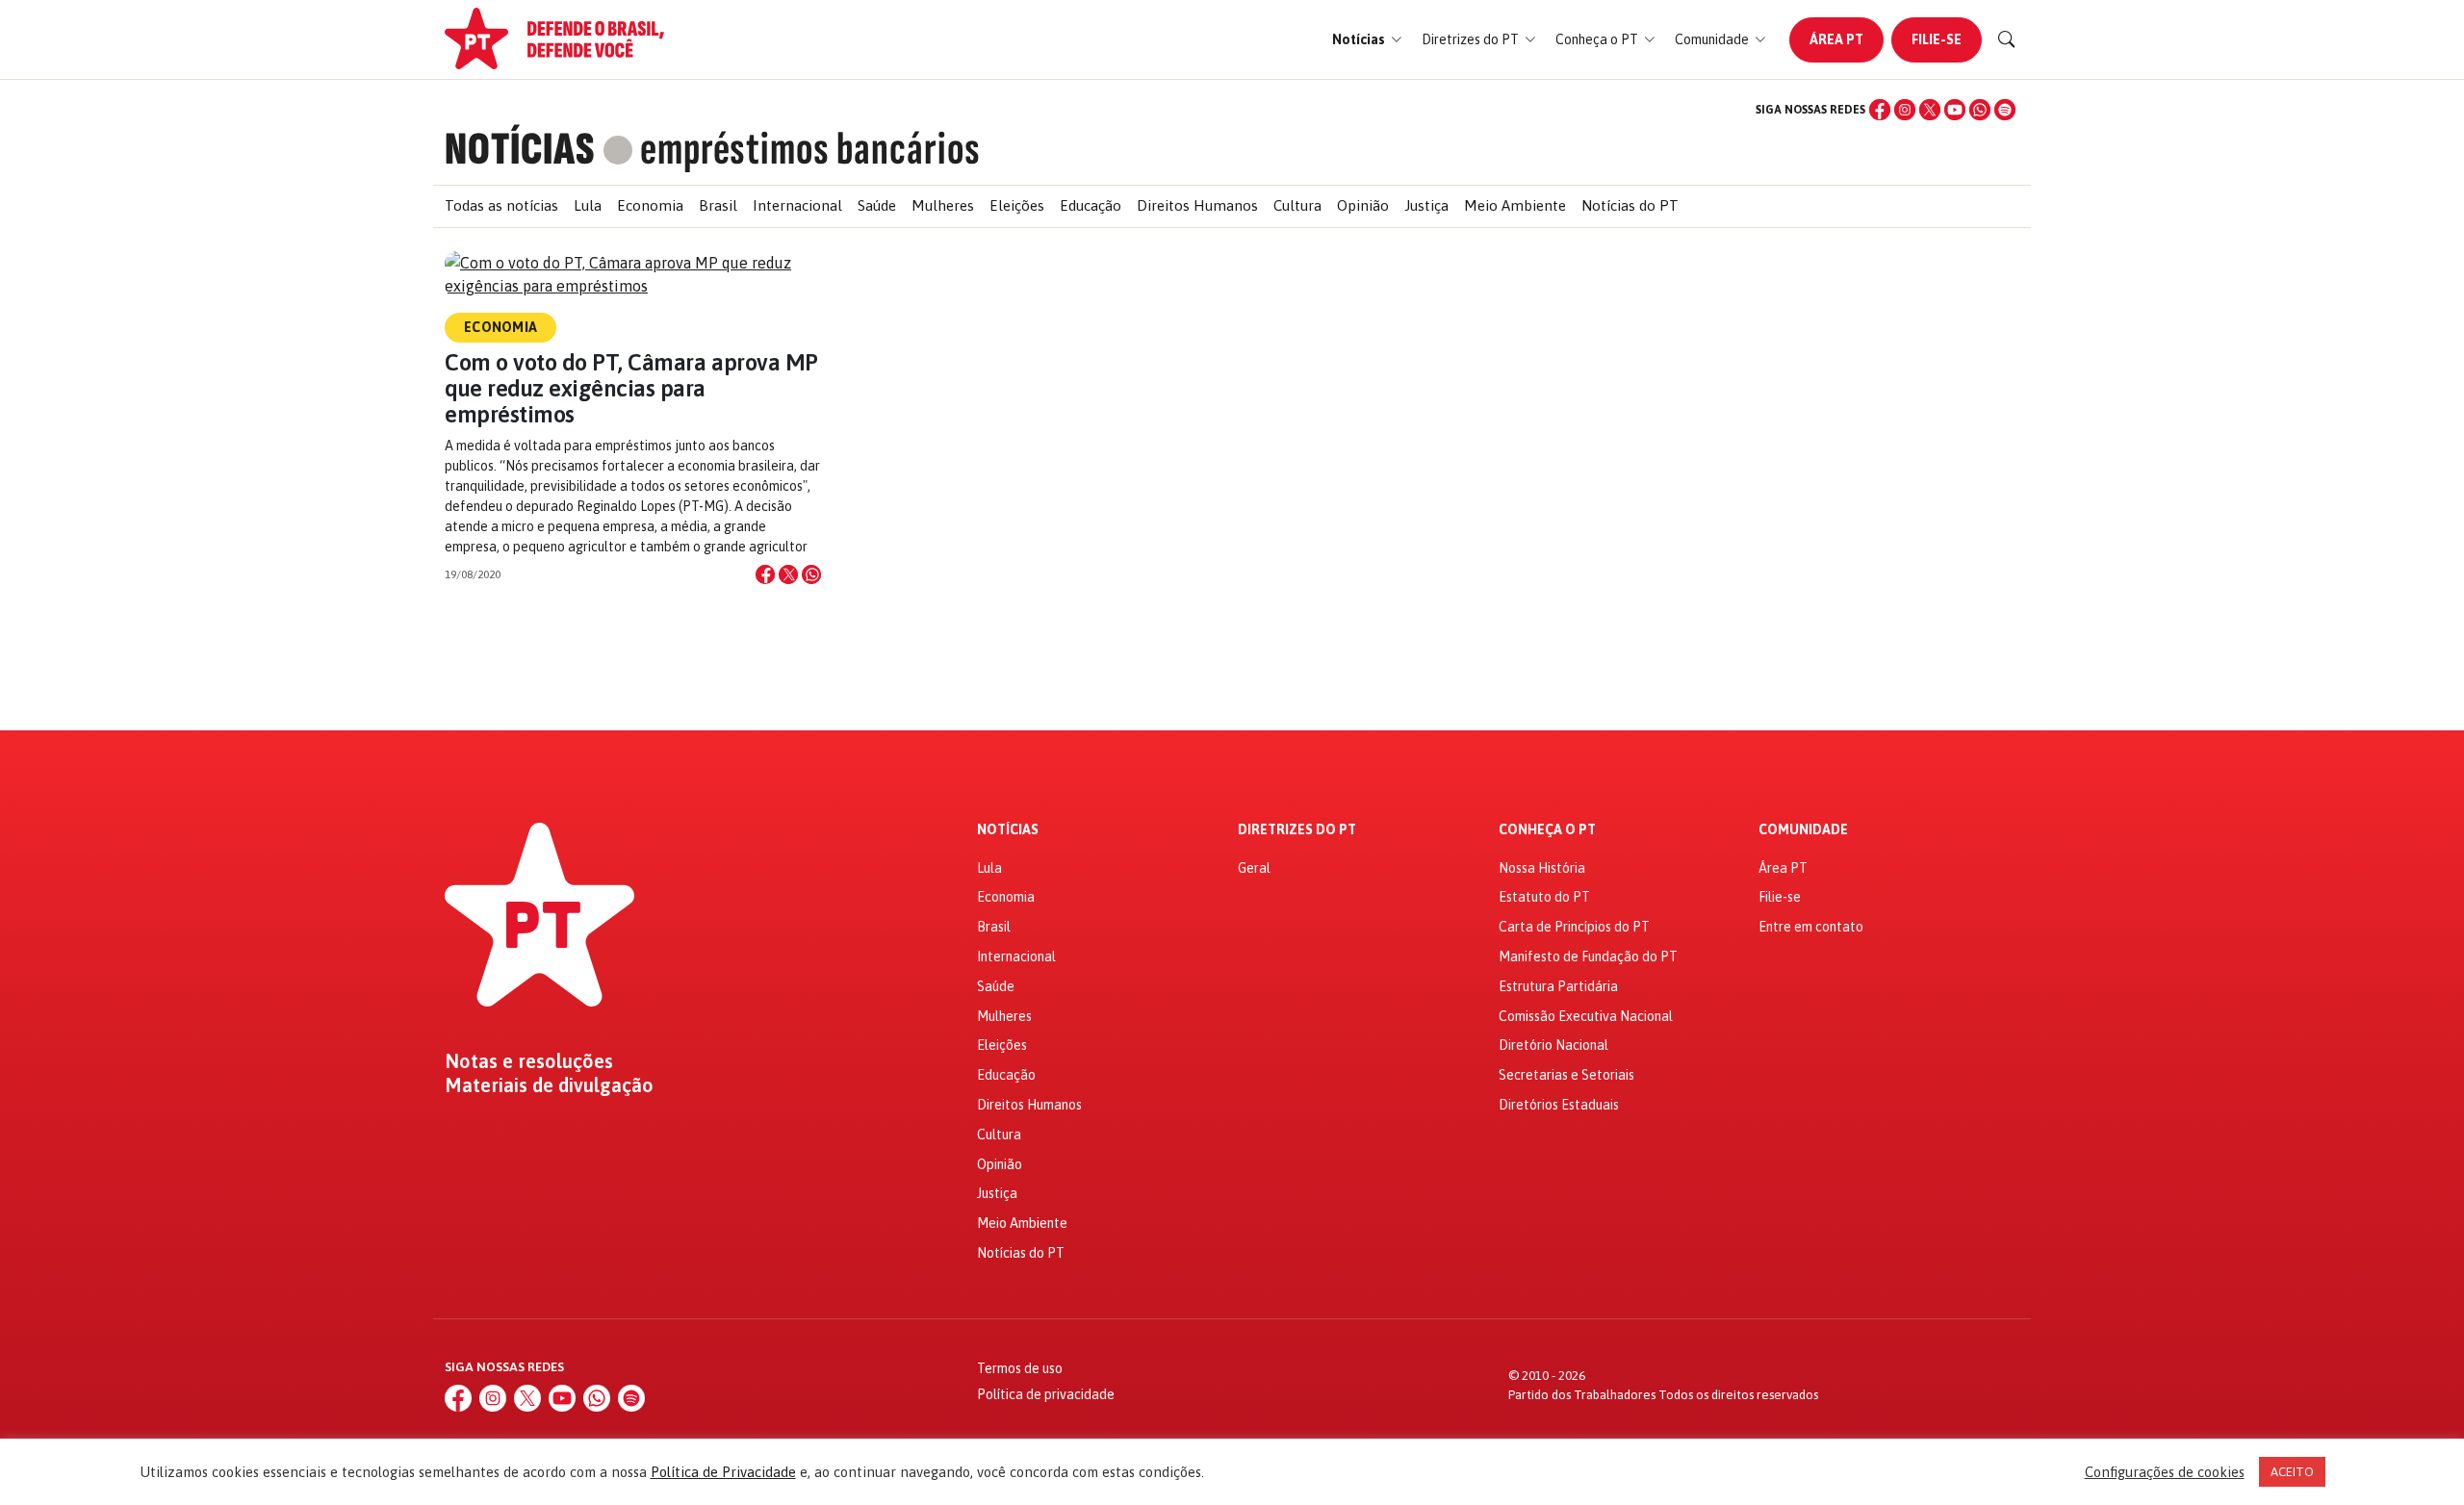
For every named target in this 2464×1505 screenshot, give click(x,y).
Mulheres (943, 205)
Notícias (1008, 830)
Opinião (1363, 205)
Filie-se (1937, 39)
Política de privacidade (1046, 1394)
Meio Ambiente (1515, 205)
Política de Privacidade (723, 1472)
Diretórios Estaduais (1559, 1105)
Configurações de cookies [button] (2165, 1472)
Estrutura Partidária (1558, 986)
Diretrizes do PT (1297, 830)
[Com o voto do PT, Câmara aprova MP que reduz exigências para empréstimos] (633, 274)
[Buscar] (2007, 39)
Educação (1091, 205)
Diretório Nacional (1553, 1045)
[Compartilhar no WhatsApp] (811, 574)
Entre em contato (1811, 927)
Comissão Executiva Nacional (1586, 1016)
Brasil (718, 205)
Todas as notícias (501, 205)
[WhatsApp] (1980, 110)
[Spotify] (2005, 110)
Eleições (1017, 205)
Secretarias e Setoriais (1566, 1075)
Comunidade (1803, 830)
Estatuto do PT (1544, 897)
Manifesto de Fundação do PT (1588, 957)
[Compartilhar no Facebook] (765, 574)
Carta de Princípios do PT (1574, 927)
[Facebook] (1880, 110)
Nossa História (1542, 868)
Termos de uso (1020, 1368)
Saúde (877, 205)
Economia (650, 205)
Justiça (1426, 205)
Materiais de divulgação (549, 1085)
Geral (1254, 868)
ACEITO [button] (2292, 1472)
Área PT (1836, 39)
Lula (588, 205)
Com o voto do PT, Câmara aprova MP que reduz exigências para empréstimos (631, 388)
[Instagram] (1905, 110)
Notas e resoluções (529, 1061)
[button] (1367, 40)
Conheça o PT (1547, 830)
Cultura (1297, 205)
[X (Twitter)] (1930, 110)
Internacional (797, 205)
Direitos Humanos (1197, 205)
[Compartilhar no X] (788, 574)
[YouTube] (1955, 110)
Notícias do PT (1630, 205)
